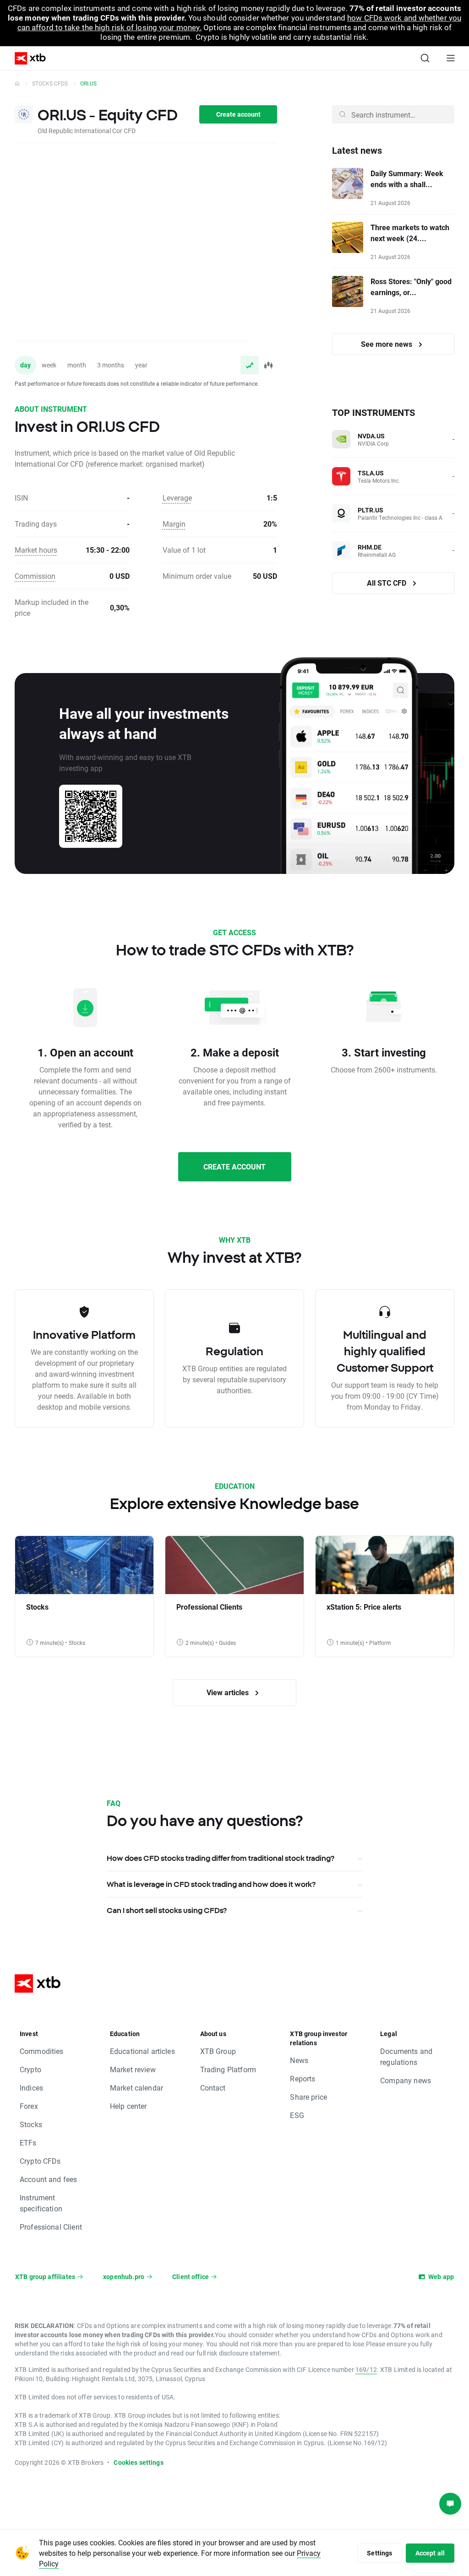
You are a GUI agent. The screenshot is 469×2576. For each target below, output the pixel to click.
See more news (387, 344)
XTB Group (218, 2051)
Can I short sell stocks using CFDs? (167, 1910)
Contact (213, 2088)
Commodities (42, 2051)
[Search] (425, 58)
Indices (31, 2088)
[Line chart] (250, 365)
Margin (174, 524)
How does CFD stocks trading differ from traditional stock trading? (221, 1858)
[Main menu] (451, 58)
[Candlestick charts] (268, 365)
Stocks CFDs (50, 83)
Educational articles (142, 2051)
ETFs (28, 2142)
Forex (29, 2106)
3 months (111, 365)
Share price (308, 2097)
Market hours (36, 550)
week (49, 365)
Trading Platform (228, 2069)
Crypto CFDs (40, 2161)
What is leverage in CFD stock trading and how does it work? (211, 1884)
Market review (133, 2069)
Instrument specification (41, 2203)
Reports (303, 2078)
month (77, 365)
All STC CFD (387, 583)
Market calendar (136, 2088)
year (141, 365)
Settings (379, 2553)
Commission (35, 576)
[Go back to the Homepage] (17, 83)
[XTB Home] (27, 58)
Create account (238, 114)
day (25, 365)
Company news (406, 2080)
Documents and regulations (406, 2056)
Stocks (31, 2124)
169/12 (366, 2369)
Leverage (177, 498)
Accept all (430, 2553)
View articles (229, 1692)
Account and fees (48, 2179)
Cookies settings (138, 2462)
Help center (128, 2106)
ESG (297, 2115)
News (299, 2060)
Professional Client (51, 2227)
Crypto (30, 2069)
